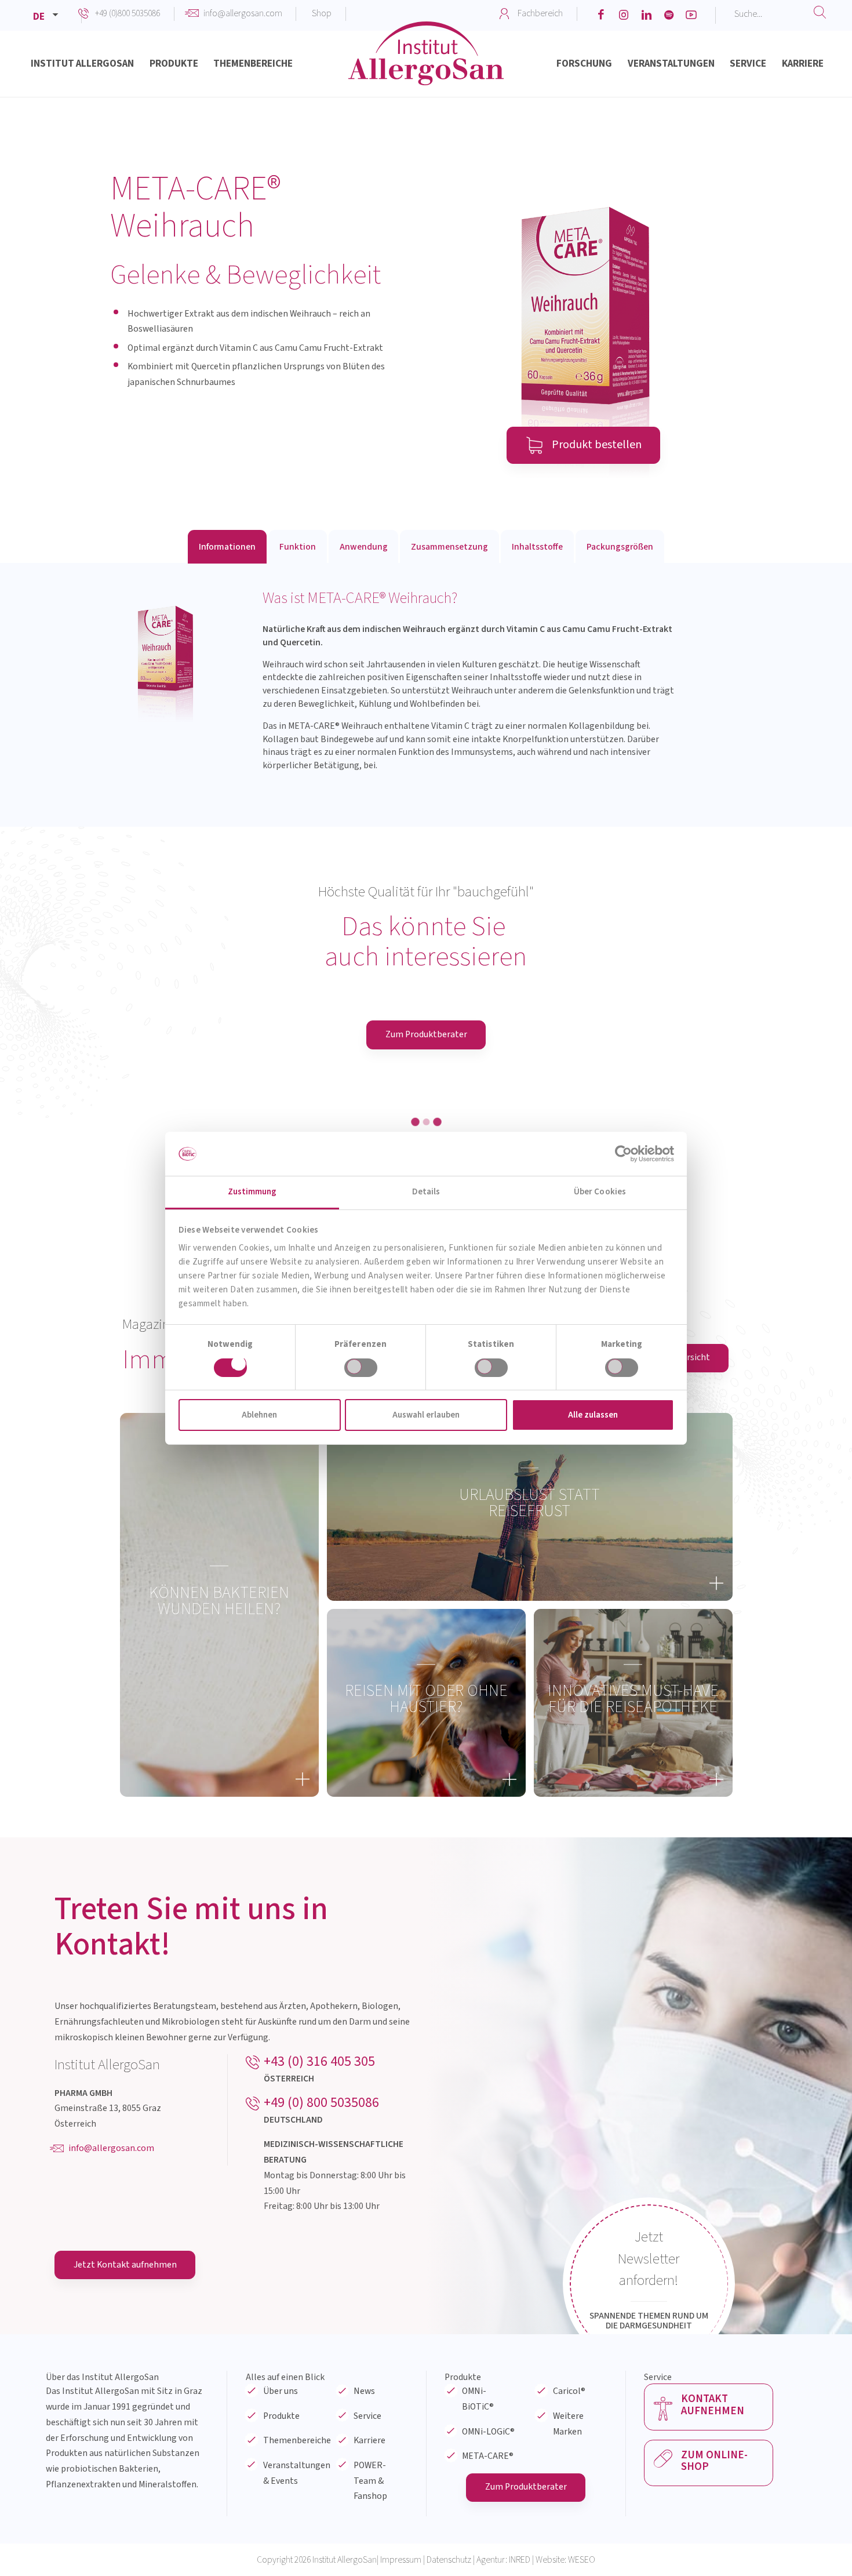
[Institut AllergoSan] (426, 67)
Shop (322, 13)
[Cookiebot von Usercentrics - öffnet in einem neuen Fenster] (623, 1154)
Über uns (281, 2538)
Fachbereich (540, 13)
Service (367, 2563)
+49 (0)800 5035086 (128, 13)
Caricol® (569, 2538)
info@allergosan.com (243, 13)
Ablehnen (259, 1415)
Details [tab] (426, 1192)
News (364, 2538)
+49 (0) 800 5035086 (321, 2249)
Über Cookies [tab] (600, 1192)
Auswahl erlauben (426, 1415)
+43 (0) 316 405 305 (319, 2208)
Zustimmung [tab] (252, 1192)
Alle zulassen (593, 1415)
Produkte (281, 2563)
